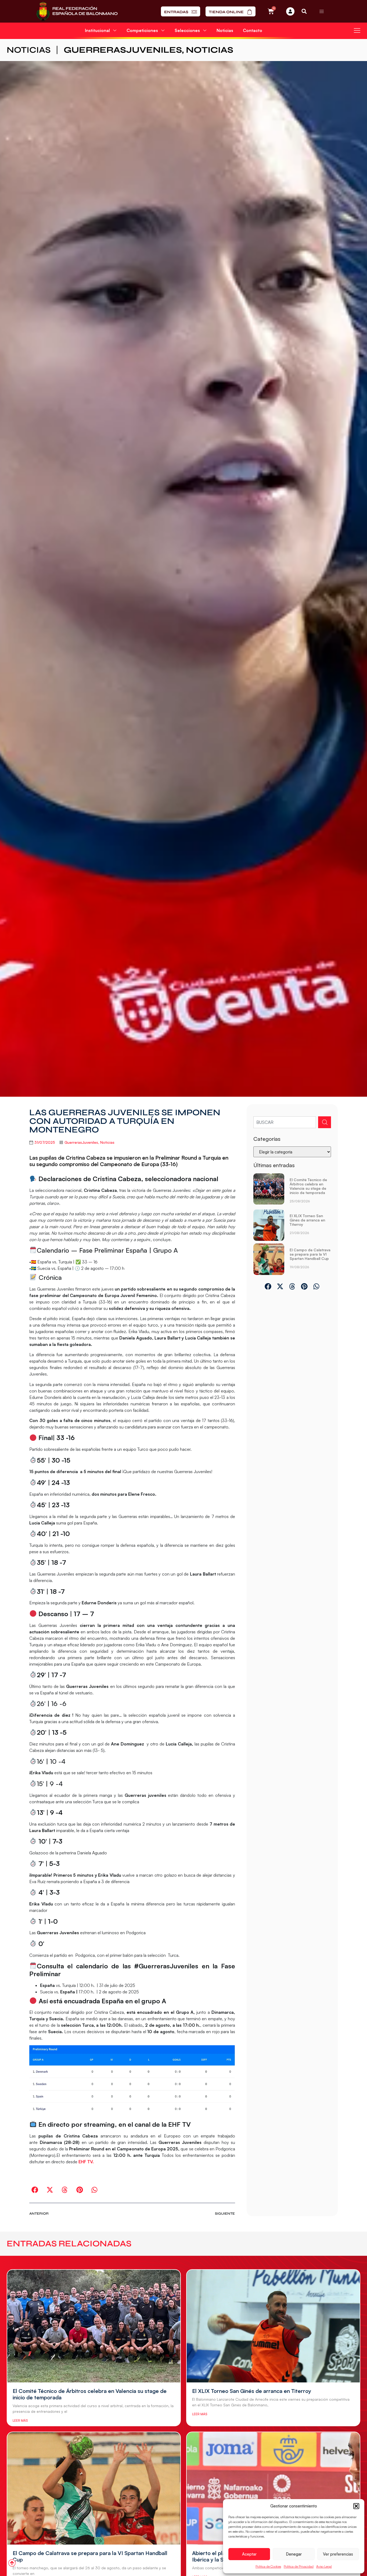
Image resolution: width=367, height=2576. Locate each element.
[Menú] (322, 11)
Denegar (294, 2554)
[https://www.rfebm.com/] (77, 11)
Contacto (253, 30)
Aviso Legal (324, 2566)
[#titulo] (12, 2563)
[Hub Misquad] (290, 11)
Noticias (225, 30)
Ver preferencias (338, 2554)
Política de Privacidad (299, 2566)
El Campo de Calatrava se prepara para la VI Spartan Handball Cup (310, 1254)
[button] (356, 2506)
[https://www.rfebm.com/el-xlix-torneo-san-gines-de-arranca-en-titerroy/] (269, 1225)
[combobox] (285, 1122)
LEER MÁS (20, 2420)
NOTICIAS (29, 50)
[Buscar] (325, 1122)
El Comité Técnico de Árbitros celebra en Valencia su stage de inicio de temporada (308, 1186)
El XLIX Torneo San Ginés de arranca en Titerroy (307, 1220)
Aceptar (249, 2554)
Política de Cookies (268, 2566)
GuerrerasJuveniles (123, 50)
